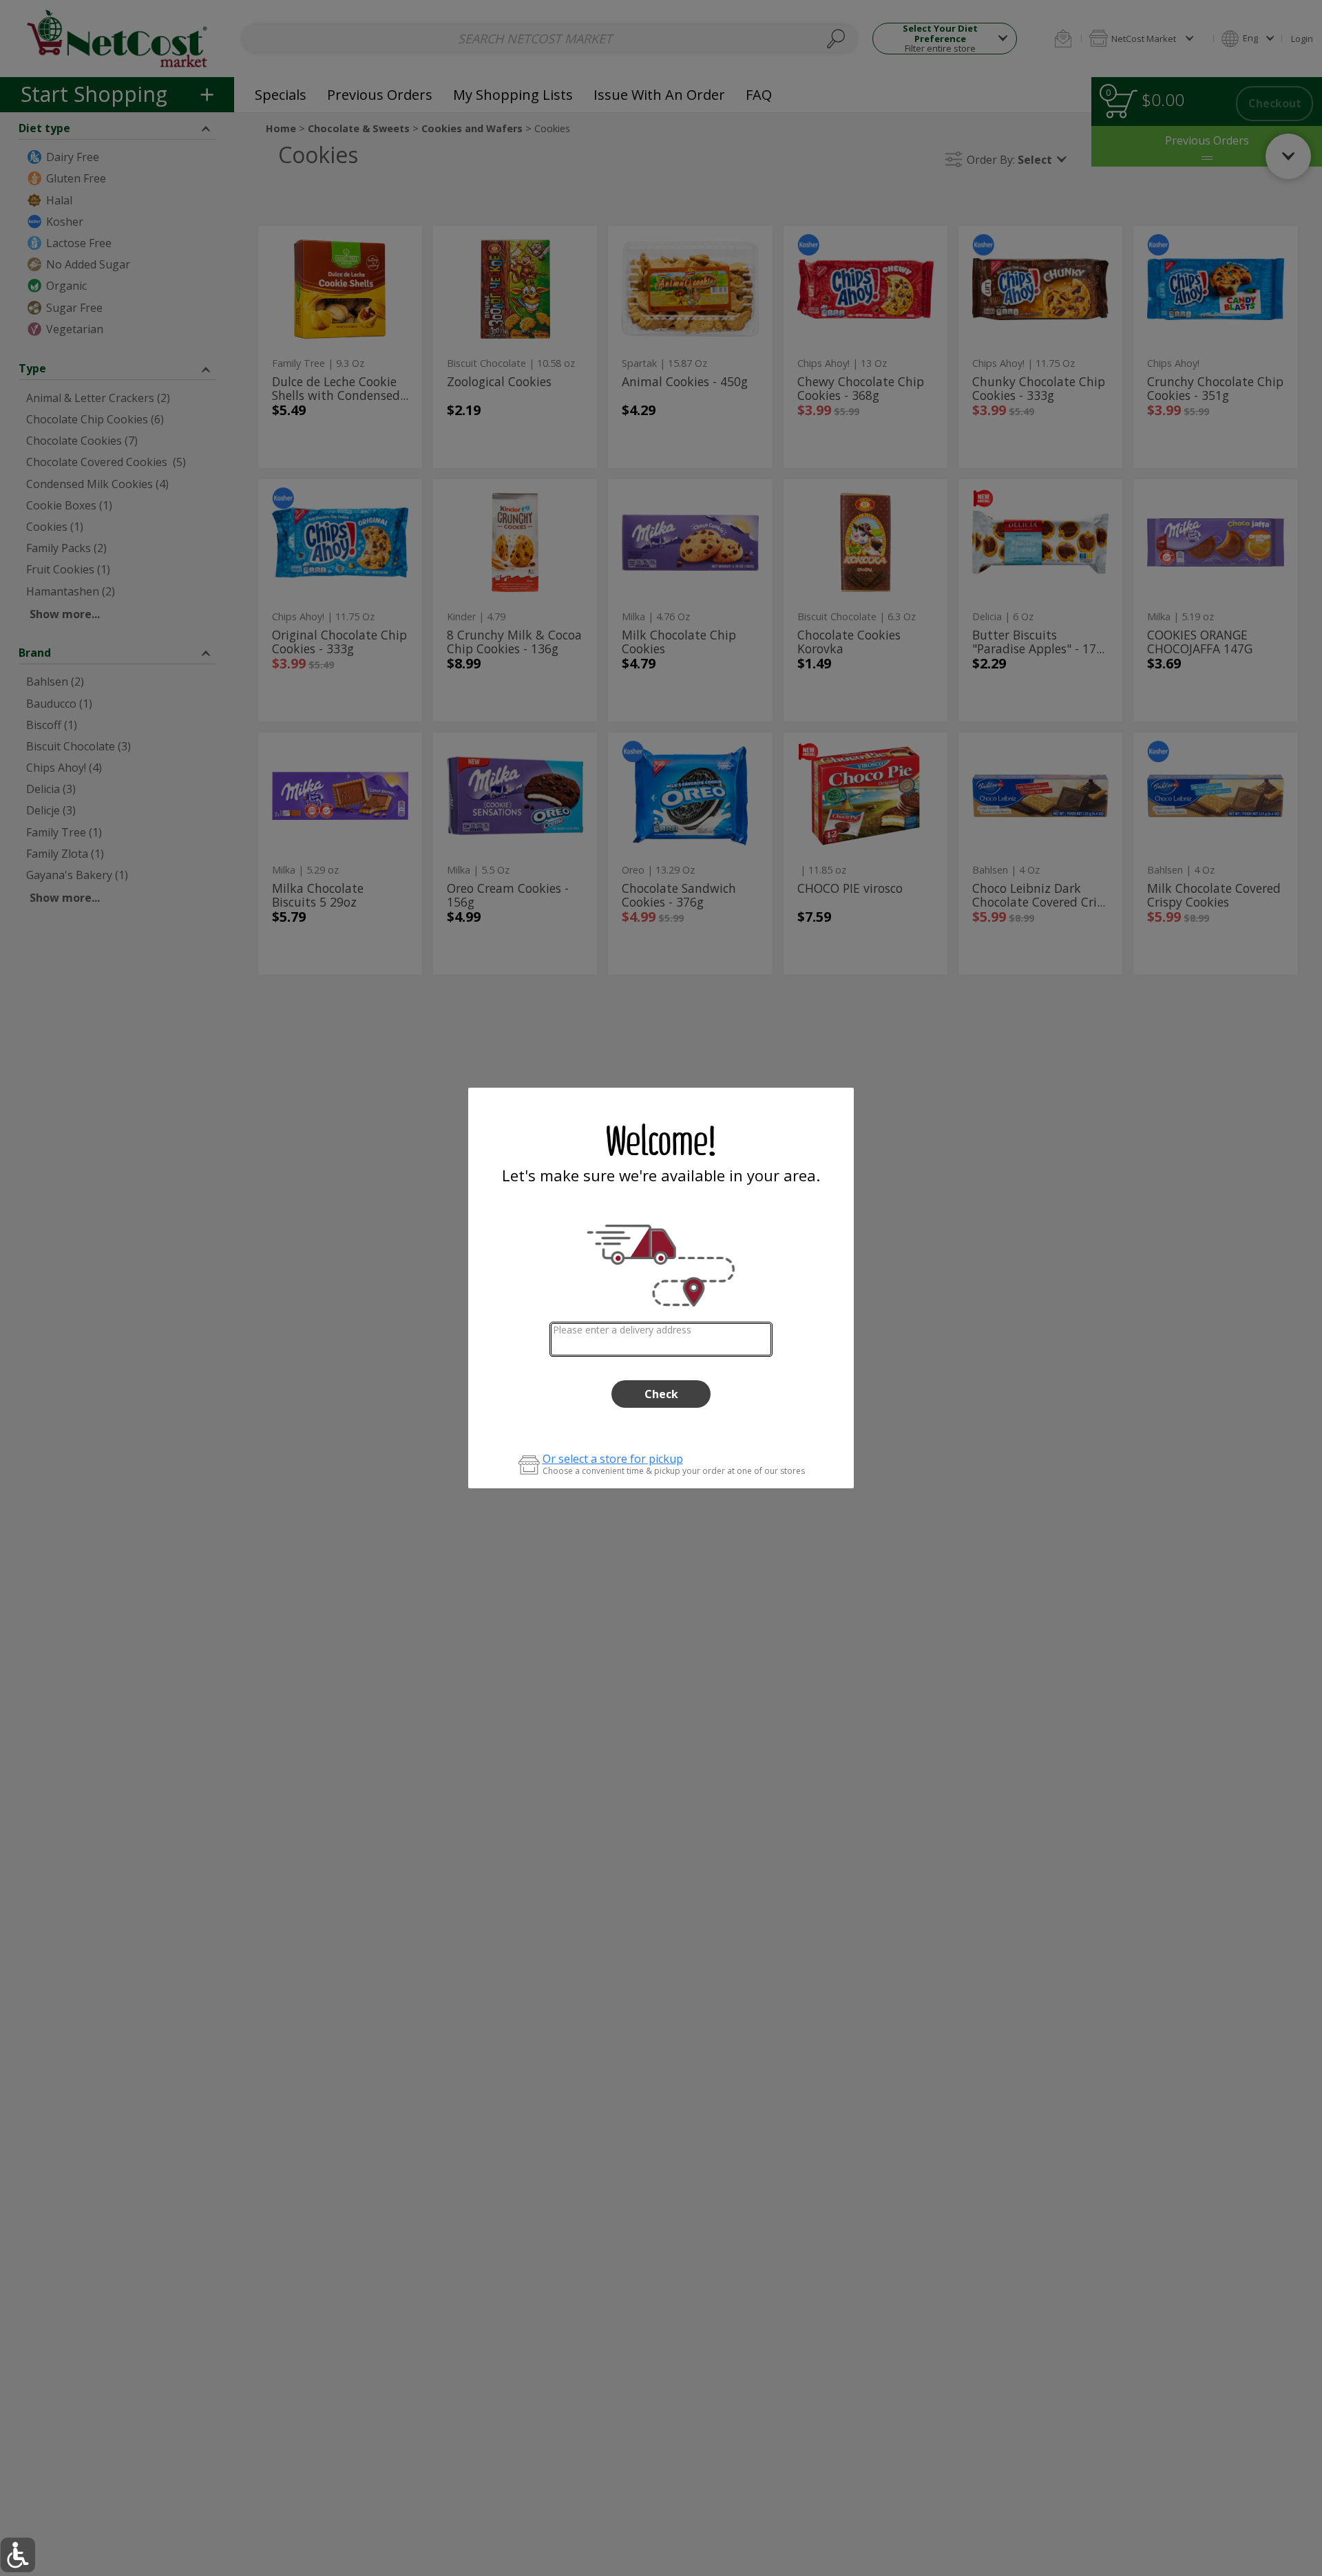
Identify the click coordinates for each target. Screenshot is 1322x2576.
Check (661, 1394)
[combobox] (661, 1339)
